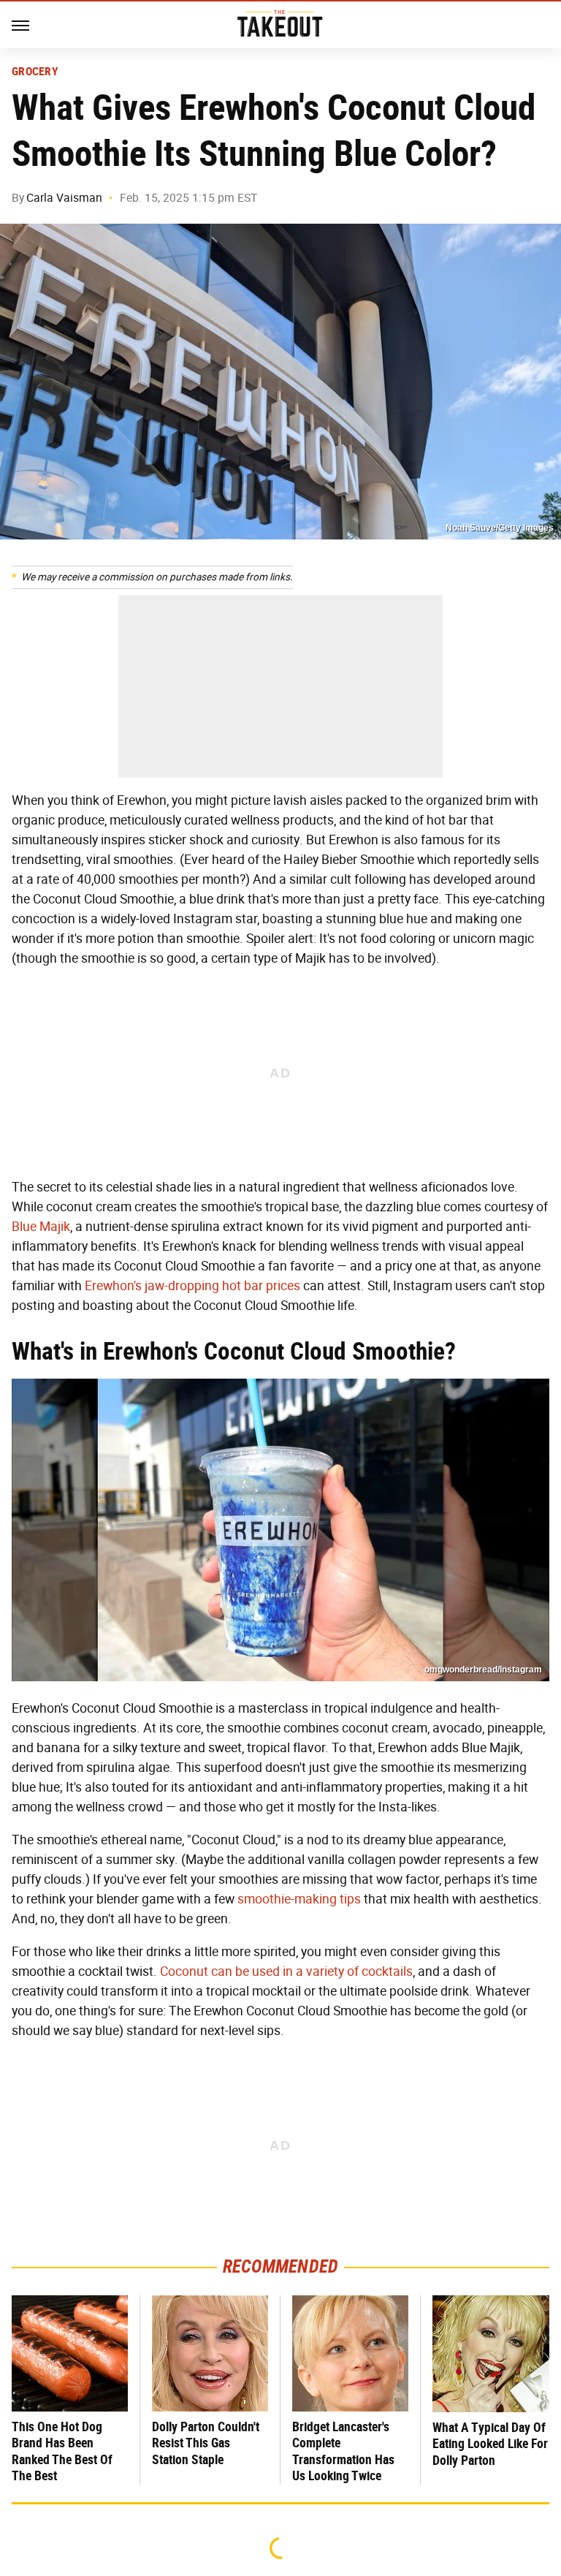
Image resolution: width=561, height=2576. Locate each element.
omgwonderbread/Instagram (483, 1670)
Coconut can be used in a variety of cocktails (286, 1971)
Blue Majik (41, 1227)
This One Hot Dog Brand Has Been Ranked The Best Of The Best (62, 2451)
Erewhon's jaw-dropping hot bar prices (192, 1286)
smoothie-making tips (299, 1899)
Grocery (35, 72)
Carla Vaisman (64, 198)
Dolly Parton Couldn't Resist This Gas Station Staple (206, 2443)
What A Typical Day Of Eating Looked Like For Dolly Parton (490, 2444)
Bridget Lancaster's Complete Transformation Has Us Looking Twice (343, 2451)
